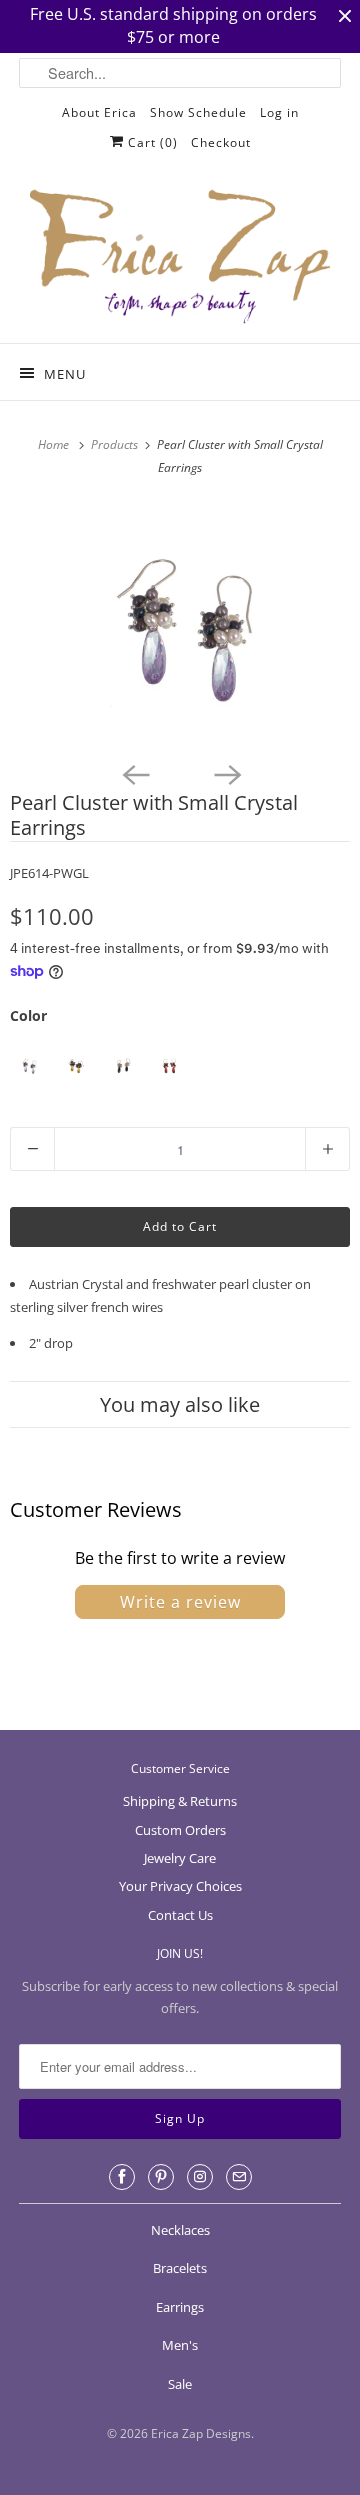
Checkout (221, 142)
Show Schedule (198, 112)
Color (28, 1015)
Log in (279, 112)
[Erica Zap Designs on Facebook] (122, 2177)
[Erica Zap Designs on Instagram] (200, 2177)
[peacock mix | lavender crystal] (28, 1065)
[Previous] (134, 773)
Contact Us (180, 1915)
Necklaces (180, 2230)
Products (116, 444)
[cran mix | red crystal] (169, 1065)
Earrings (180, 2307)
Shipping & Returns (180, 1801)
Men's (180, 2345)
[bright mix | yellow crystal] (75, 1065)
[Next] (226, 773)
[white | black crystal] (122, 1065)
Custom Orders (180, 1830)
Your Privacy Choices (180, 1886)
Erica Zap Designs (201, 2433)
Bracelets (180, 2268)
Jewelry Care (180, 1858)
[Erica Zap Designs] (180, 258)
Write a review (180, 1602)
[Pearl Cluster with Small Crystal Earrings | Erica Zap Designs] (180, 627)
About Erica (99, 112)
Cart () (151, 142)
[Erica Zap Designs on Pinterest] (161, 2177)
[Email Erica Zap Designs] (239, 2177)
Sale (180, 2384)
